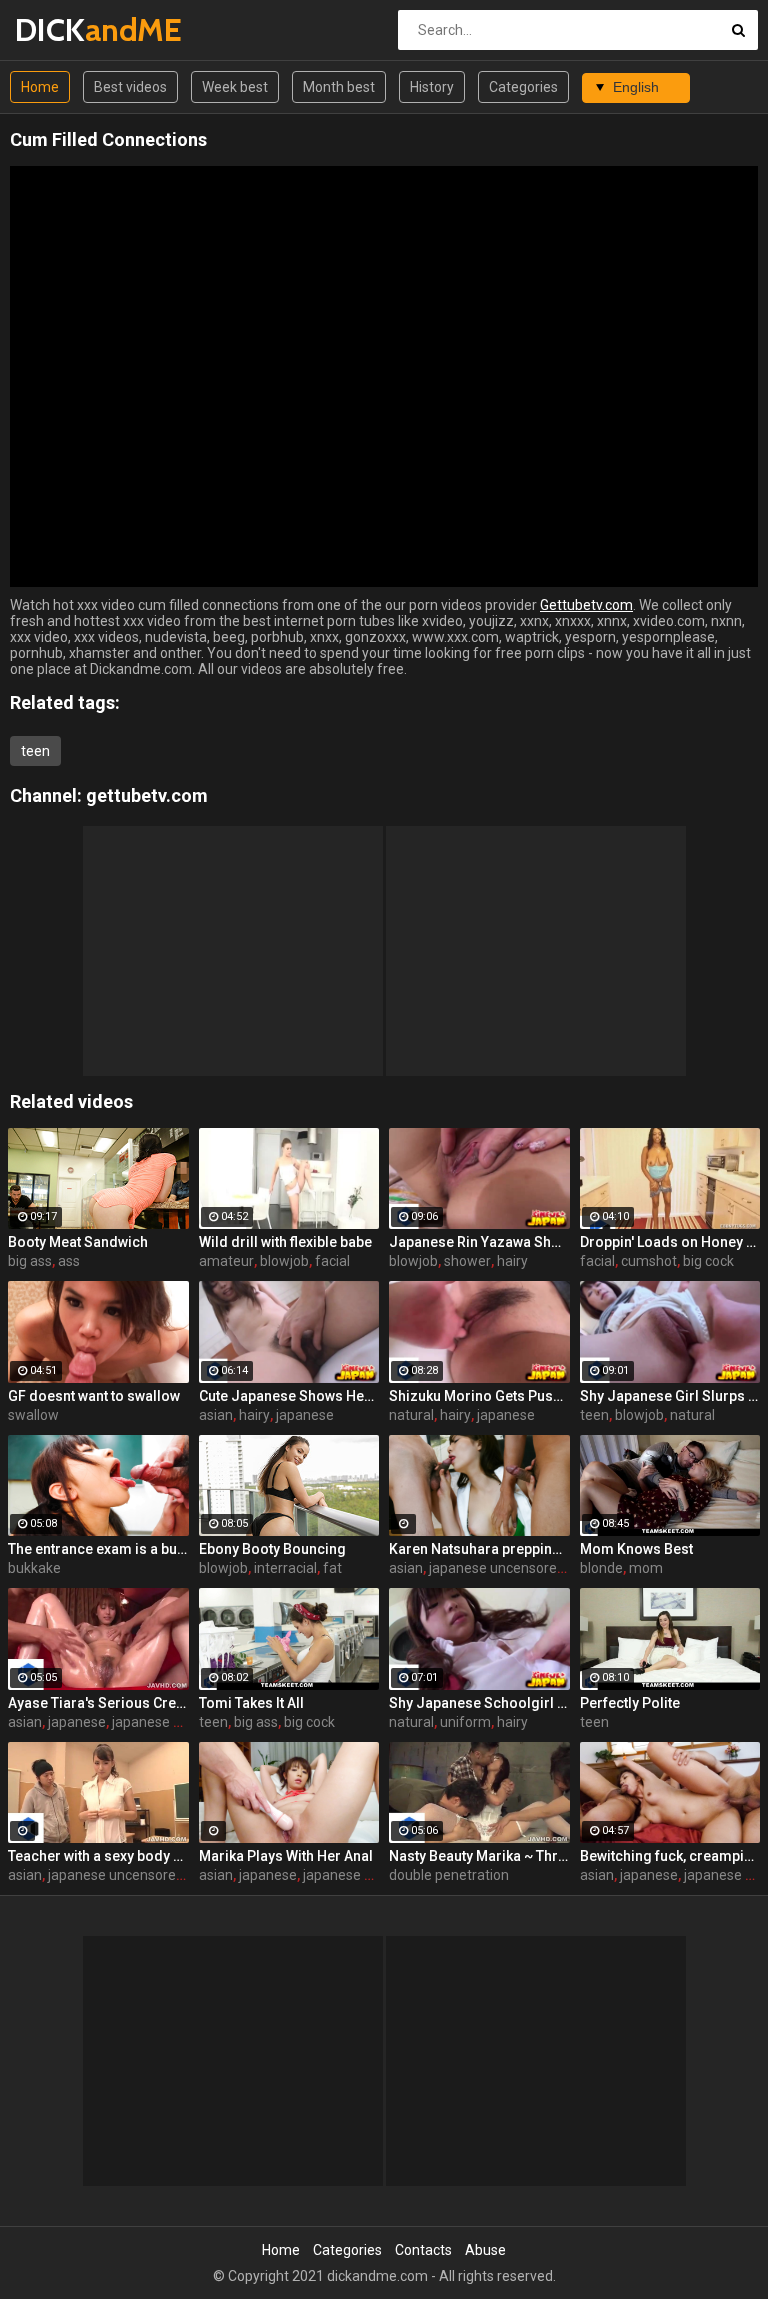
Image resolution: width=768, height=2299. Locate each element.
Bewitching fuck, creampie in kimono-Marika (670, 1856)
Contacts (423, 2250)
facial (332, 1261)
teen (35, 751)
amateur (226, 1261)
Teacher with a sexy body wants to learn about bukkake (98, 1856)
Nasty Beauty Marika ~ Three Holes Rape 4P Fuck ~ (479, 1856)
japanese (305, 1415)
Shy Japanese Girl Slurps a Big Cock (670, 1396)
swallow (33, 1415)
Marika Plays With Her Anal (286, 1856)
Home (40, 87)
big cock (708, 1261)
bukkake (34, 1568)
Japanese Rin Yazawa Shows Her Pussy (479, 1242)
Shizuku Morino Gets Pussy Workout (479, 1396)
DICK (67, 29)
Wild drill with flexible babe (285, 1242)
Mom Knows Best (636, 1549)
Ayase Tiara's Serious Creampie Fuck (98, 1703)
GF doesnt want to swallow (94, 1396)
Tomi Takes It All (251, 1703)
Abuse (485, 2250)
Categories (523, 87)
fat (332, 1568)
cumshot (649, 1261)
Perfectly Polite (630, 1703)
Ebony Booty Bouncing (272, 1549)
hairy (512, 1261)
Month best (339, 87)
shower (467, 1261)
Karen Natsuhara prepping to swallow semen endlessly (479, 1549)
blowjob (284, 1261)
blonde (601, 1568)
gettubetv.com (147, 795)
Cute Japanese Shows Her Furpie (289, 1396)
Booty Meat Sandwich (78, 1242)
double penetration (449, 1875)
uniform (465, 1722)
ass (69, 1261)
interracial (285, 1568)
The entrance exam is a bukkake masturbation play (98, 1549)
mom (646, 1568)
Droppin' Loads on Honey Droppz (670, 1242)
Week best (235, 87)
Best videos (130, 87)
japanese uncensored (497, 1568)
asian (216, 1415)
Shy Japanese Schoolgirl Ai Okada (479, 1703)
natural (411, 1415)
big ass (30, 1261)
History (432, 87)
